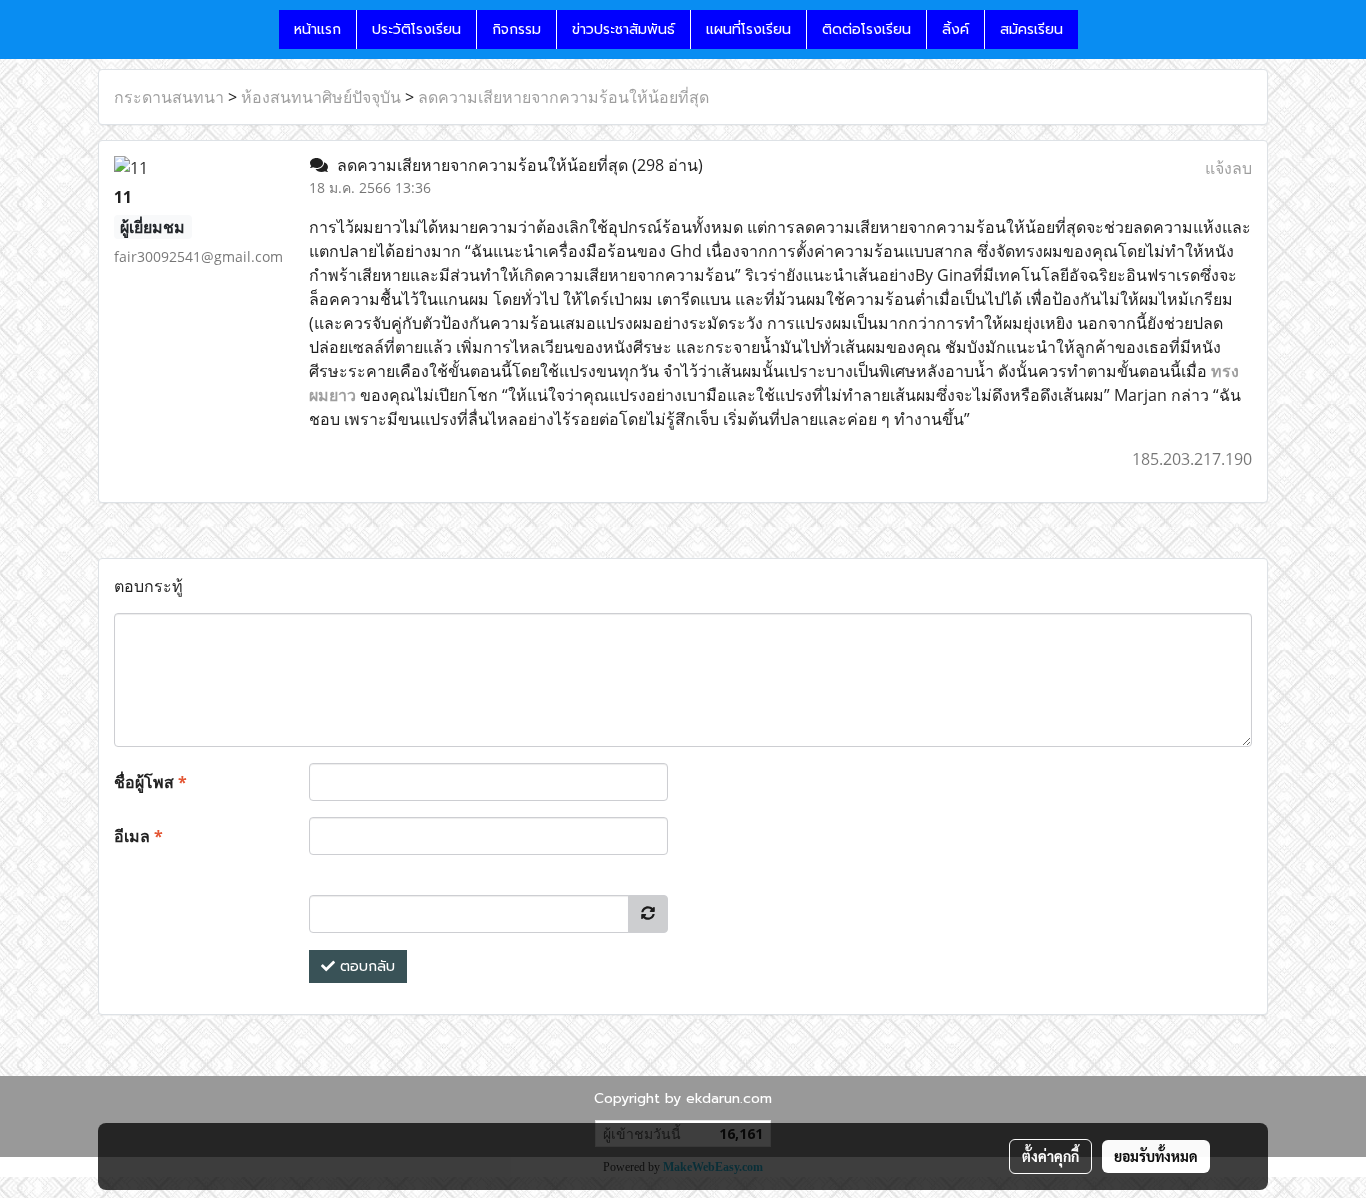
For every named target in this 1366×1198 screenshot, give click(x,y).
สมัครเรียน (1031, 29)
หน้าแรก (317, 29)
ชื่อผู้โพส (150, 782)
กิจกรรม (516, 29)
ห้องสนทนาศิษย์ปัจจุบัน (321, 97)
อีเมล (138, 836)
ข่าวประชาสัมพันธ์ (623, 29)
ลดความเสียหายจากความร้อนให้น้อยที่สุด (563, 97)
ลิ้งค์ (955, 29)
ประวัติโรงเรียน (416, 29)
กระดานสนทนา (169, 97)
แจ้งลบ (1228, 168)
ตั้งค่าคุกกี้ (1050, 1156)
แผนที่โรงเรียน (748, 29)
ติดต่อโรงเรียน (866, 29)
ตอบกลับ (365, 966)
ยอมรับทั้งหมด (1156, 1156)
